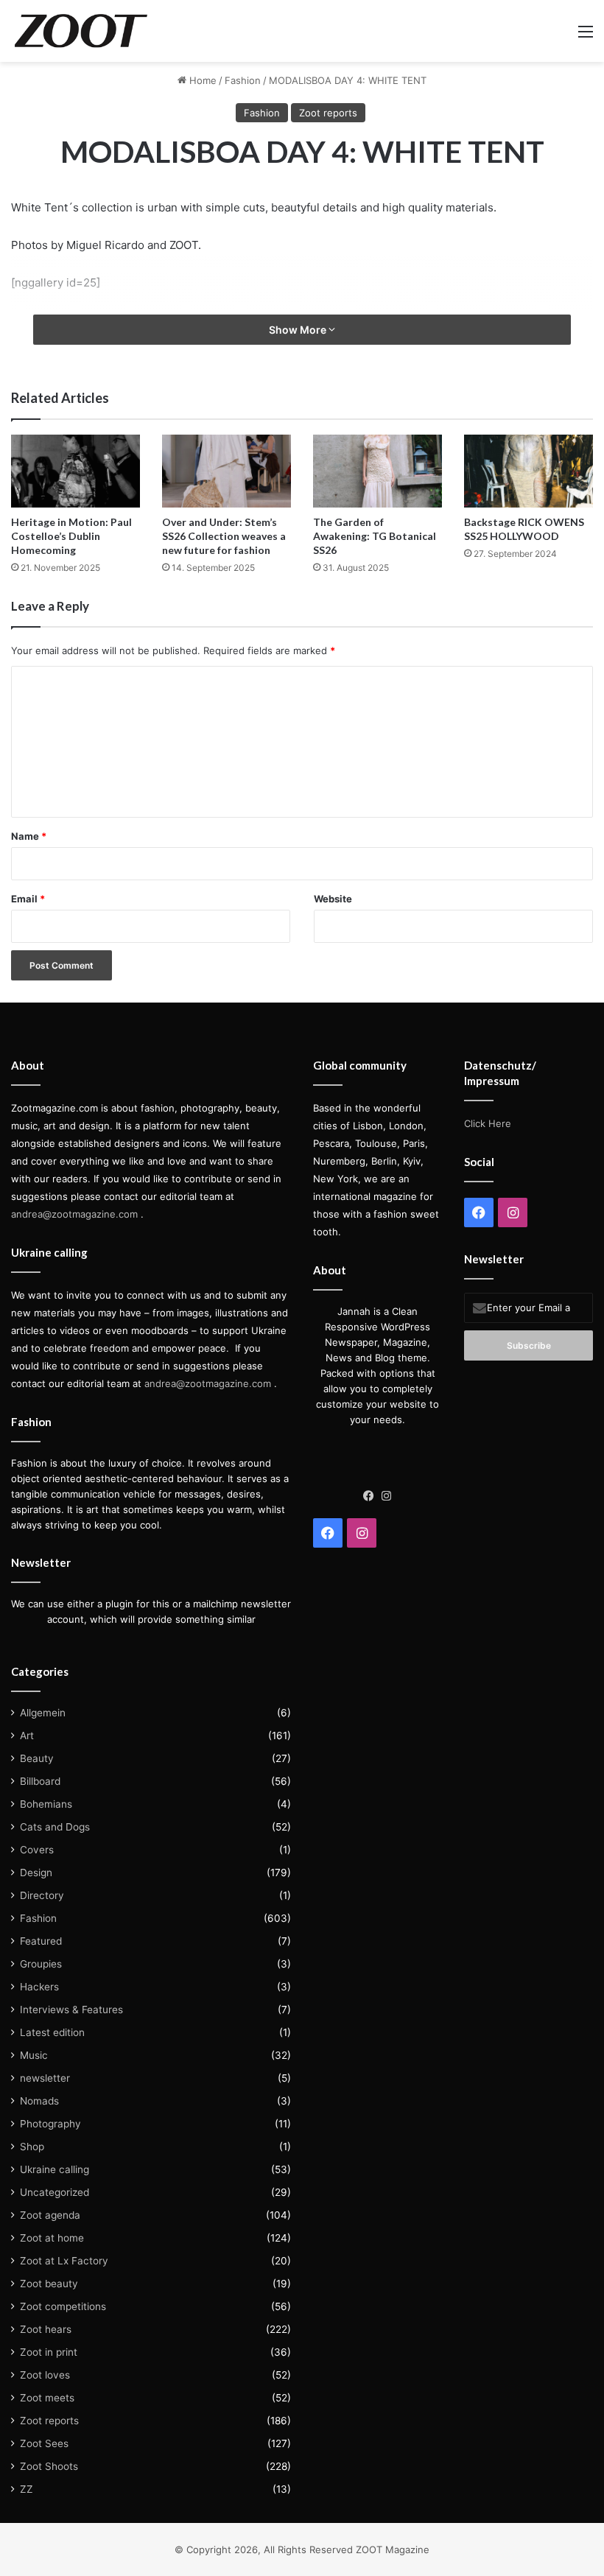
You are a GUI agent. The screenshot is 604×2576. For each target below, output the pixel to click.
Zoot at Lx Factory (64, 2261)
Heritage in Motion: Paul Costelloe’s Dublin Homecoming (71, 536)
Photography (50, 2124)
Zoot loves (45, 2375)
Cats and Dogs (55, 1827)
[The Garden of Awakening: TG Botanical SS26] (377, 471)
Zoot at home (52, 2238)
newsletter (45, 2078)
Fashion (243, 80)
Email (28, 899)
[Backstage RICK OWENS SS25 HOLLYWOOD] (528, 471)
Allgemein (43, 1713)
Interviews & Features (71, 2010)
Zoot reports (328, 113)
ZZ (27, 2489)
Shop (32, 2147)
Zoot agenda (50, 2215)
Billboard (40, 1781)
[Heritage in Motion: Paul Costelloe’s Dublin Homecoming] (75, 471)
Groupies (41, 1964)
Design (36, 1873)
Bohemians (46, 1804)
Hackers (39, 1987)
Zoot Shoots (49, 2466)
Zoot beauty (49, 2284)
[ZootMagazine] (81, 31)
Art (27, 1736)
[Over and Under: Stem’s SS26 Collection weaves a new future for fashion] (226, 471)
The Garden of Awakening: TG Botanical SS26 (375, 536)
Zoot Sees (44, 2443)
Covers (37, 1850)
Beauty (37, 1758)
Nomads (39, 2101)
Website (333, 899)
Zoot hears (46, 2329)
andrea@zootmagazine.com (74, 1214)
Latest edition (52, 2032)
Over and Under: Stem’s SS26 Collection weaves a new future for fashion (224, 536)
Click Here (488, 1123)
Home (201, 80)
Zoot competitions (63, 2306)
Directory (42, 1895)
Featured (41, 1941)
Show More (299, 330)
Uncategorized (55, 2192)
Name (29, 836)
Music (34, 2055)
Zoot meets (47, 2398)
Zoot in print (49, 2352)
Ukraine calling (55, 2169)
